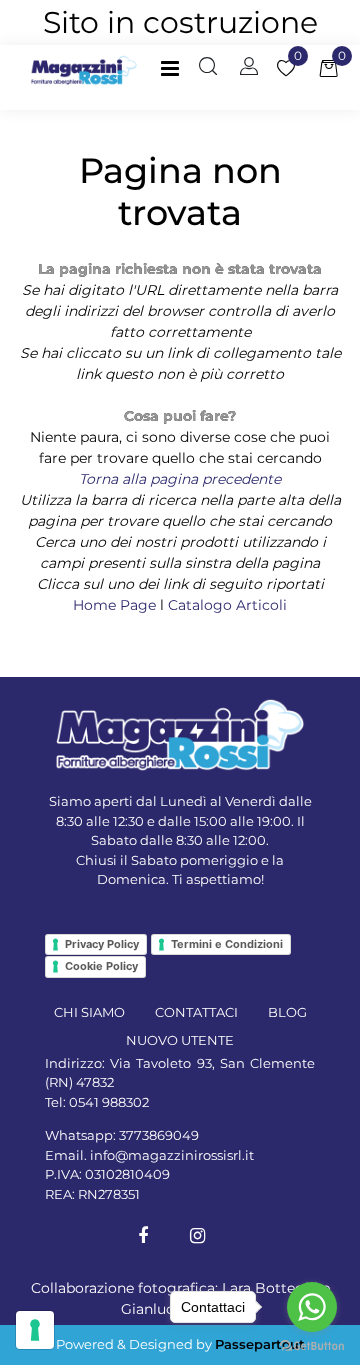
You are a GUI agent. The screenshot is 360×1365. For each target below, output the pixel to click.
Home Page (116, 605)
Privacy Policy (102, 944)
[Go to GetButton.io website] (312, 1345)
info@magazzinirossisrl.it (172, 1155)
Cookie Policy (101, 966)
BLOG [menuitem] (287, 1012)
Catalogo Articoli (227, 605)
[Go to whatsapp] (312, 1307)
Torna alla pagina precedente (180, 479)
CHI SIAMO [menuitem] (89, 1012)
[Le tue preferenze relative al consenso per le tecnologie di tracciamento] (35, 1330)
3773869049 (159, 1135)
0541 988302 (109, 1102)
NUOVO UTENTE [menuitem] (180, 1040)
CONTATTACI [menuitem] (196, 1012)
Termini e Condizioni (227, 944)
